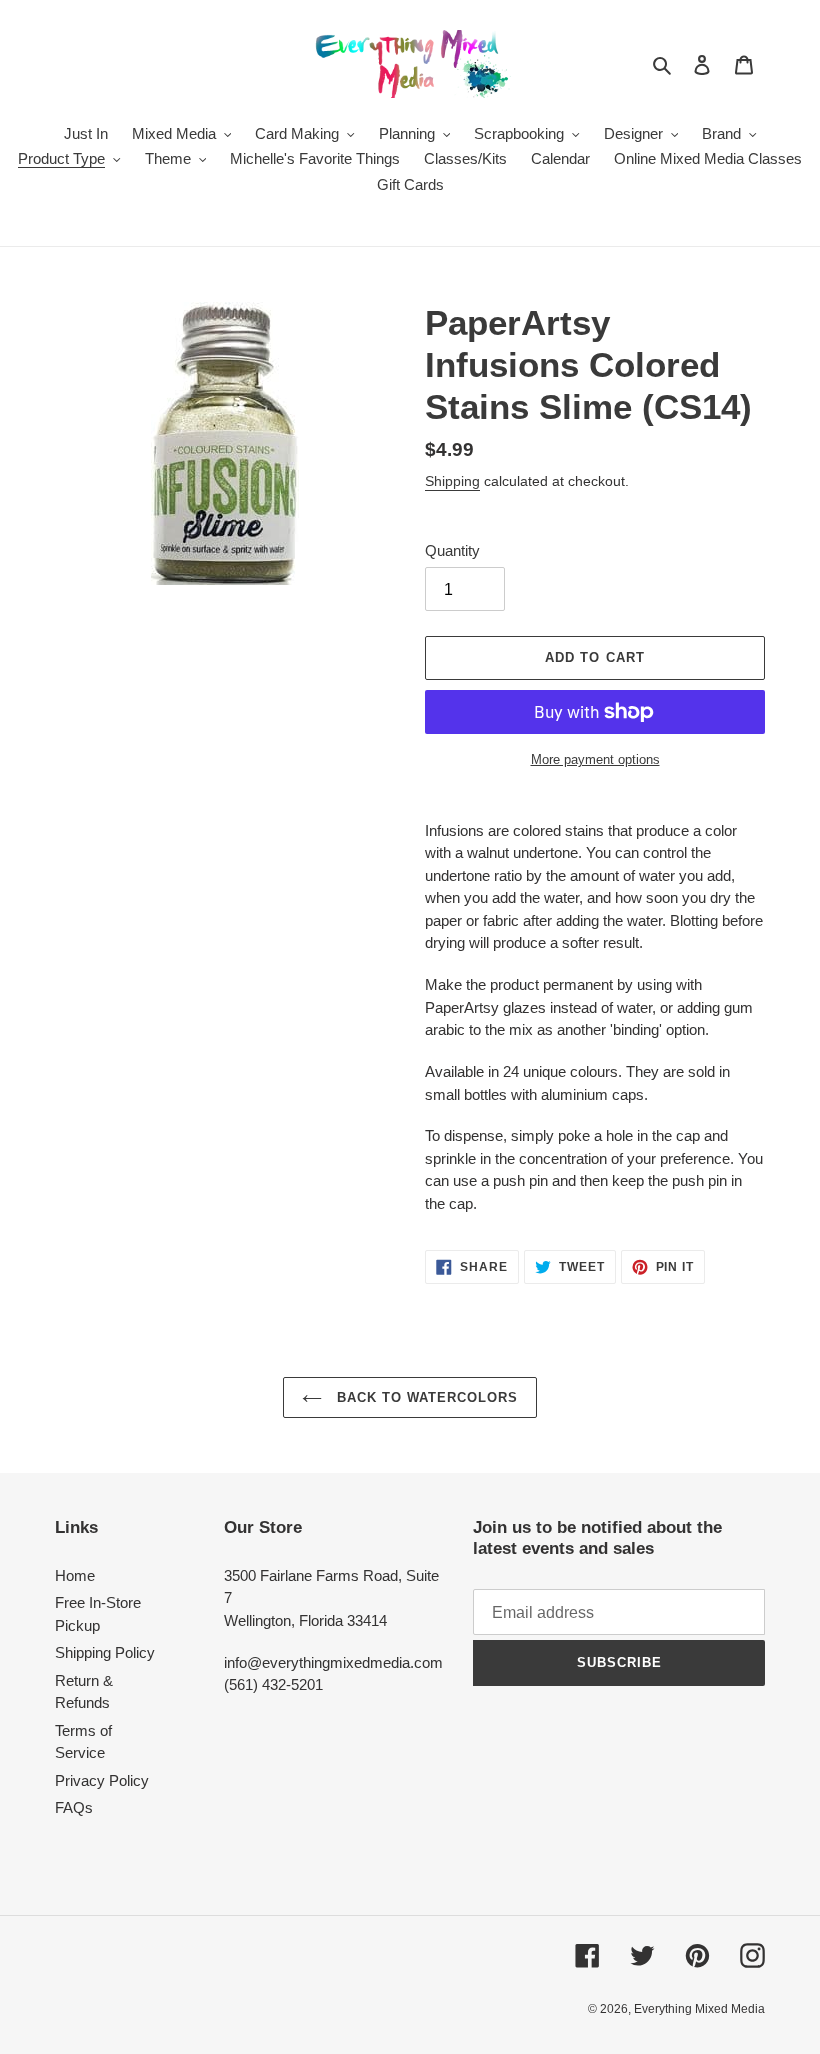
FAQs (74, 1807)
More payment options (595, 759)
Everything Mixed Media (699, 2009)
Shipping (452, 481)
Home (75, 1575)
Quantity (452, 550)
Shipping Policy (105, 1652)
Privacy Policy (102, 1780)
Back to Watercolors (425, 1397)
